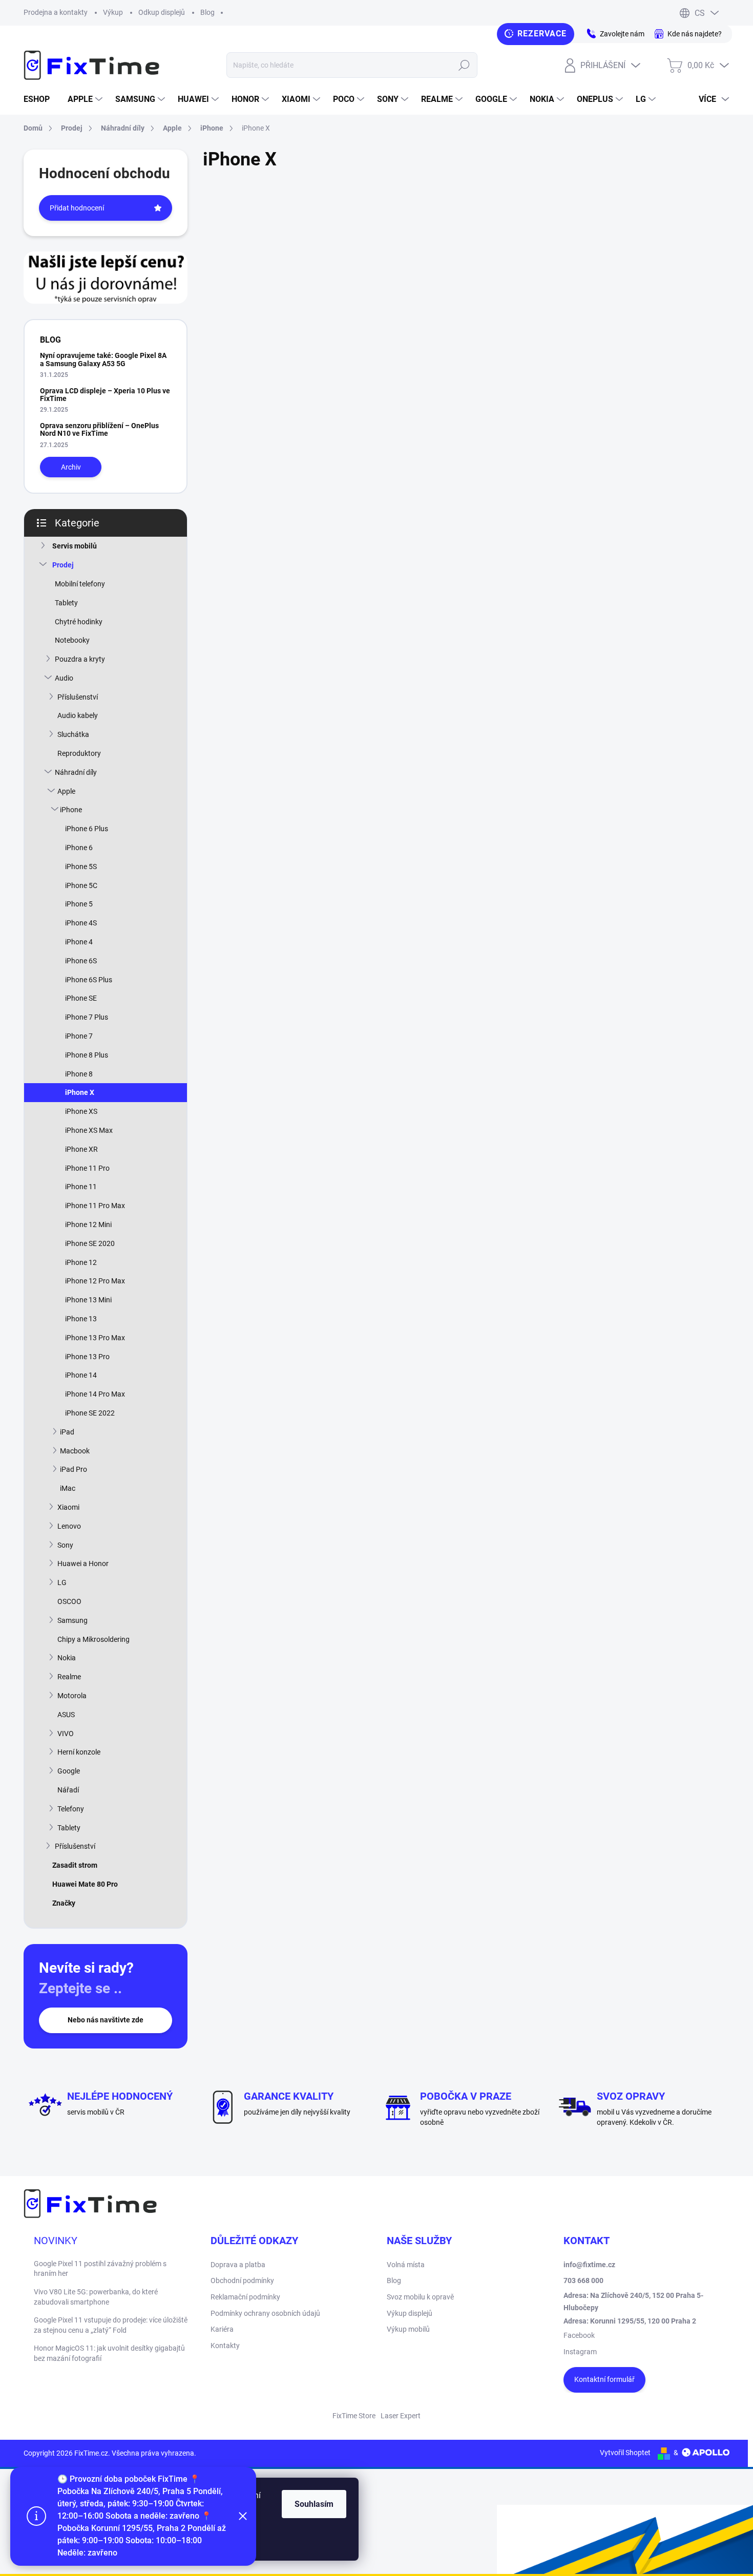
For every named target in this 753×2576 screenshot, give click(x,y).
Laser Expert (401, 2416)
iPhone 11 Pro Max (95, 1206)
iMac (68, 1488)
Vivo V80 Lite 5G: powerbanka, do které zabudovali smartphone (96, 2297)
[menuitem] (40, 99)
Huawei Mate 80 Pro (85, 1884)
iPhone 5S (81, 867)
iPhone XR (81, 1149)
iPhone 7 (79, 1036)
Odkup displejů (162, 12)
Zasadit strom (75, 1865)
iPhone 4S (81, 923)
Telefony (71, 1809)
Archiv (71, 467)
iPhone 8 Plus (87, 1055)
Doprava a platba (238, 2265)
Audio (64, 678)
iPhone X (80, 1092)
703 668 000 (583, 2281)
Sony (65, 1545)
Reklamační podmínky (245, 2297)
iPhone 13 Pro (87, 1357)
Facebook (579, 2335)
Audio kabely (78, 715)
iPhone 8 (79, 1074)
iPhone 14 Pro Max (95, 1394)
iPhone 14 (81, 1375)
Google (69, 1771)
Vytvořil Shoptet (625, 2453)
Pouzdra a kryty (80, 659)
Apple (66, 791)
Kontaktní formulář (604, 2379)
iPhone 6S (81, 961)
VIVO (66, 1734)
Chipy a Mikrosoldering (93, 1639)
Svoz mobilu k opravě (420, 2297)
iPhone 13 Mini (88, 1300)
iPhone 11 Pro (87, 1168)
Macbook (75, 1451)
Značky (64, 1903)
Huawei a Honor (83, 1564)
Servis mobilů (75, 546)
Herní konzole (79, 1752)
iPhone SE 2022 (90, 1413)
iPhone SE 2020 (90, 1243)
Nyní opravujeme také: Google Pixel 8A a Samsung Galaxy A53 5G (103, 359)
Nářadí (68, 1790)
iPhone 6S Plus (89, 980)
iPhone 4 (79, 942)
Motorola (72, 1696)
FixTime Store (354, 2416)
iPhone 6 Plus (87, 829)
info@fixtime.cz (589, 2265)
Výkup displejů (410, 2313)
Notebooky (72, 640)
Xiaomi (68, 1507)
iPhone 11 (81, 1187)
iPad (67, 1432)
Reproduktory (79, 753)
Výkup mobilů (408, 2329)
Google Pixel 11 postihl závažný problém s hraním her (100, 2269)
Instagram (580, 2352)
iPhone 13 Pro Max (95, 1338)
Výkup (113, 12)
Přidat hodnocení (77, 208)
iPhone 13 (81, 1319)
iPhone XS (81, 1111)
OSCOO (69, 1601)
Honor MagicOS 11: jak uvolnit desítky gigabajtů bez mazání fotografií (109, 2353)
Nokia (67, 1658)
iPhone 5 (79, 904)
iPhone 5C (81, 885)
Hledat (464, 65)
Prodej (63, 565)
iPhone (71, 810)
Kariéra (222, 2329)
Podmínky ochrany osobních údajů (265, 2313)
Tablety (66, 603)
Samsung (72, 1620)
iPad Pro (74, 1469)
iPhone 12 (81, 1262)
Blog (207, 12)
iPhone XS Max (89, 1130)
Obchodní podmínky (242, 2281)
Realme (69, 1677)
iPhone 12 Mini (88, 1224)
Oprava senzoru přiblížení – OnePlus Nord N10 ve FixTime (99, 429)
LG (62, 1582)
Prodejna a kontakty (56, 12)
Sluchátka (73, 734)
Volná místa (406, 2265)
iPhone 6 (79, 848)
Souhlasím (314, 2504)
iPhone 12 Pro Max (95, 1281)
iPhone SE (81, 998)
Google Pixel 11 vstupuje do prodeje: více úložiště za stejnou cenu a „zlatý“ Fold (111, 2325)
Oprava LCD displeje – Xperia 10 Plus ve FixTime (105, 395)
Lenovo (69, 1526)
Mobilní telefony (80, 584)
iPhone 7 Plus (87, 1017)
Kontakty (225, 2346)
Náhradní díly (76, 772)
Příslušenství (78, 697)
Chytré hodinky (79, 622)
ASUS (66, 1715)
